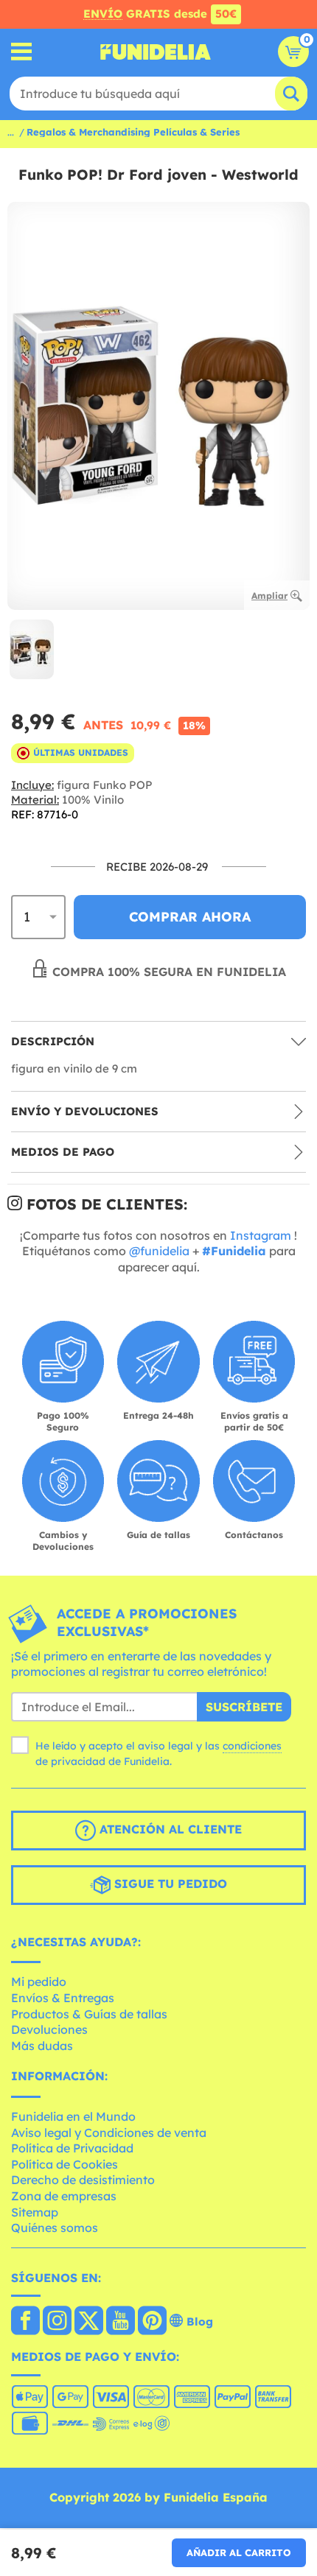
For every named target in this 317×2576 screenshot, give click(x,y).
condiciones (252, 1746)
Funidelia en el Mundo (73, 2116)
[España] (25, 2322)
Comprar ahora (190, 917)
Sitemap (35, 2212)
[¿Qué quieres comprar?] (22, 52)
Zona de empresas (64, 2196)
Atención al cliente (169, 1829)
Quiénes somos (55, 2228)
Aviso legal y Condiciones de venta (109, 2133)
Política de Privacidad (72, 2148)
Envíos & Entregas (63, 1998)
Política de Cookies (65, 2164)
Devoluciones (49, 2029)
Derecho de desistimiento (83, 2180)
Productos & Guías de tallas (89, 2014)
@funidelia (159, 1251)
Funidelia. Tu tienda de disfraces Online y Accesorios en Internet (156, 52)
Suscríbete (244, 1707)
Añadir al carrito (239, 2552)
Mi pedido (39, 1982)
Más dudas (42, 2046)
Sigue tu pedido (169, 1884)
